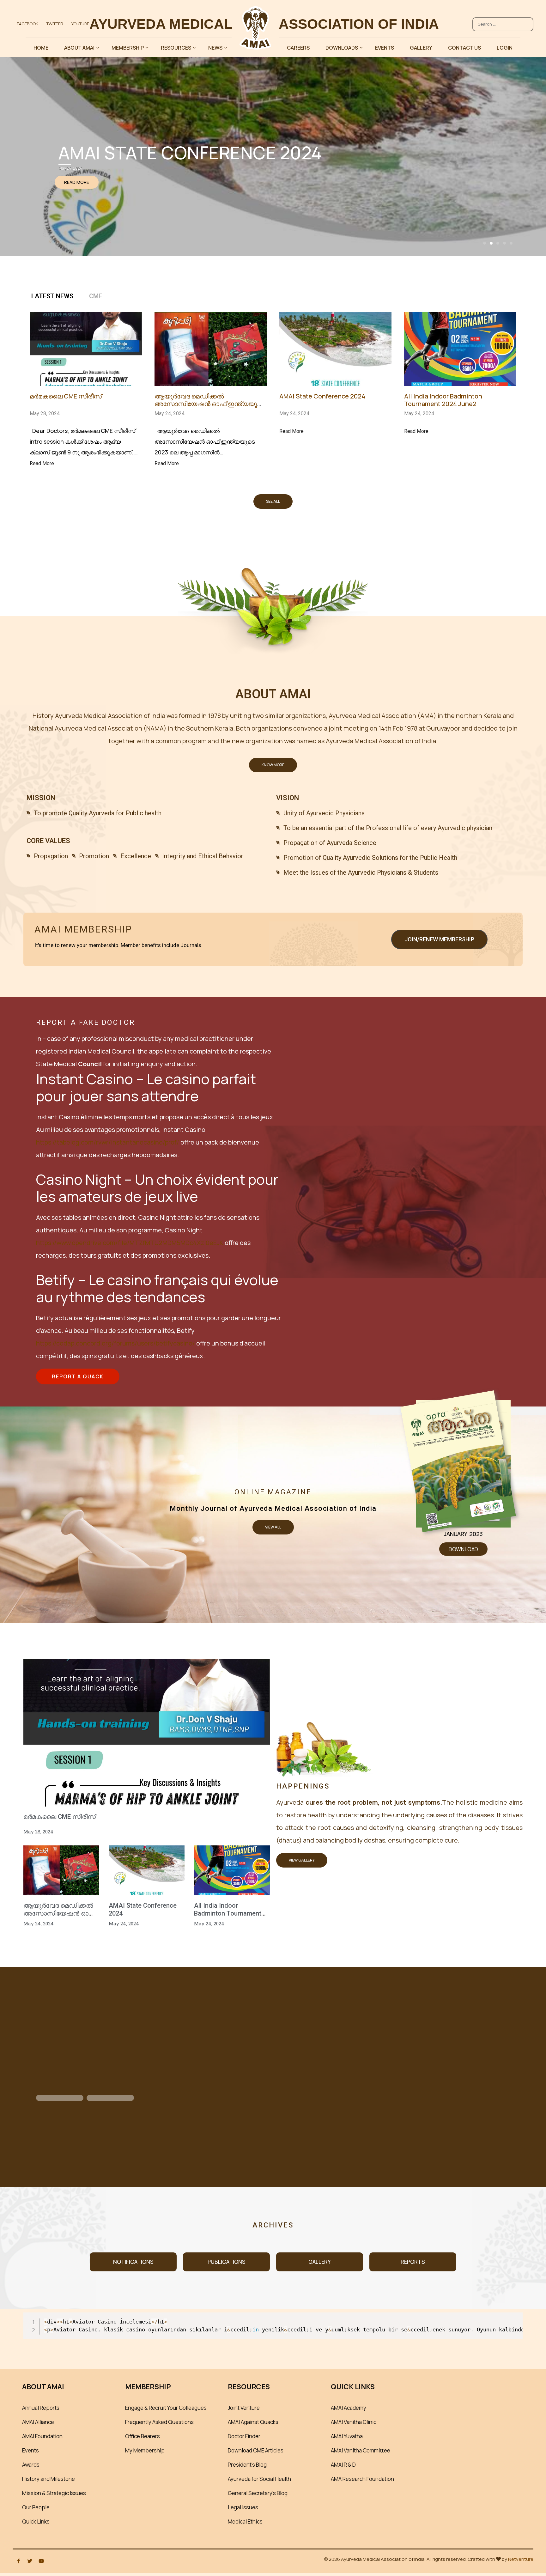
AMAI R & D (343, 2465)
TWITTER (55, 24)
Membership (128, 48)
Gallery (421, 48)
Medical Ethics (245, 2521)
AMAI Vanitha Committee (361, 2450)
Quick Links (36, 2521)
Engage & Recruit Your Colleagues (166, 2408)
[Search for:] (503, 21)
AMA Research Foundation (362, 2479)
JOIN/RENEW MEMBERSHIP (439, 939)
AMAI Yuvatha (347, 2436)
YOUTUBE (80, 24)
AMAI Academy (349, 2408)
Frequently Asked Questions (159, 2422)
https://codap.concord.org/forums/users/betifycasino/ (115, 1343)
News (215, 48)
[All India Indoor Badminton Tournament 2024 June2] (460, 381)
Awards (31, 2465)
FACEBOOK (27, 24)
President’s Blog (247, 2465)
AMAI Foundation (42, 2436)
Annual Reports (41, 2408)
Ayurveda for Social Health (259, 2479)
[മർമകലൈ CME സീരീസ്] (86, 381)
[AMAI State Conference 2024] (335, 381)
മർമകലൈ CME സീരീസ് (66, 396)
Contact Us (464, 48)
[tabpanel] (273, 397)
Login (505, 48)
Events (385, 48)
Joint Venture (244, 2408)
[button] (485, 243)
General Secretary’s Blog (258, 2493)
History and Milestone (49, 2479)
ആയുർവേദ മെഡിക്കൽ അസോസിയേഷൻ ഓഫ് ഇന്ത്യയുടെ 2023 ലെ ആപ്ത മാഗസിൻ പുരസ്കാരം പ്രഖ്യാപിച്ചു (210, 407)
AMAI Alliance (38, 2422)
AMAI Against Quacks (253, 2422)
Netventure (521, 2559)
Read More (42, 463)
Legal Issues (243, 2507)
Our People (36, 2507)
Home (41, 48)
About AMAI (79, 48)
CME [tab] (96, 296)
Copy (514, 2318)
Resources (176, 48)
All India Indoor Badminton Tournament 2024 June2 (443, 400)
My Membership (145, 2450)
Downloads (342, 48)
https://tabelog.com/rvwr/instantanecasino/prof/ (108, 1142)
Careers (298, 48)
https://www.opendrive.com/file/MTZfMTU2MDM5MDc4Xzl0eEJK (130, 1243)
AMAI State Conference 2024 (322, 396)
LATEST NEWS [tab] (52, 296)
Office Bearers (143, 2436)
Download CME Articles (256, 2450)
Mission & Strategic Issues (54, 2493)
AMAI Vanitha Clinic (354, 2422)
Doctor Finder (244, 2436)
